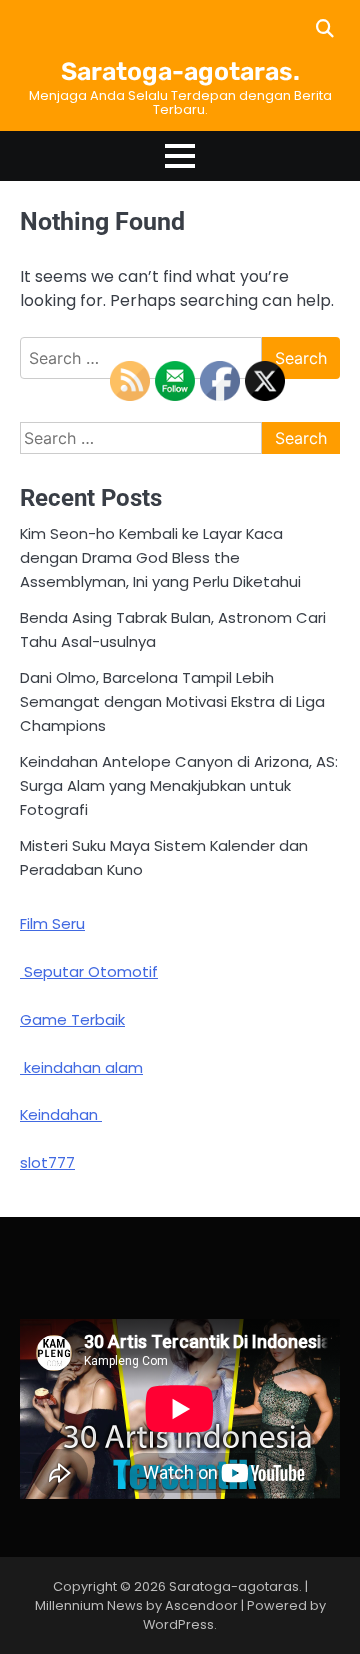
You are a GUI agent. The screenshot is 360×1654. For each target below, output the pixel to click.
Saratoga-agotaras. (180, 71)
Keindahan (61, 1114)
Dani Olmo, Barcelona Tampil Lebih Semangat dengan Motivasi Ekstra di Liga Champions (172, 701)
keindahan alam (81, 1067)
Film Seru (52, 923)
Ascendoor (201, 1605)
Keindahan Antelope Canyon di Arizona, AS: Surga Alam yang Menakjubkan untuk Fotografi (179, 785)
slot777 (47, 1162)
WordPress (178, 1624)
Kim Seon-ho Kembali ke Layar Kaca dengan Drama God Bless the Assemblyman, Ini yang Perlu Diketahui (160, 557)
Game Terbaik (72, 1019)
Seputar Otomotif (89, 971)
